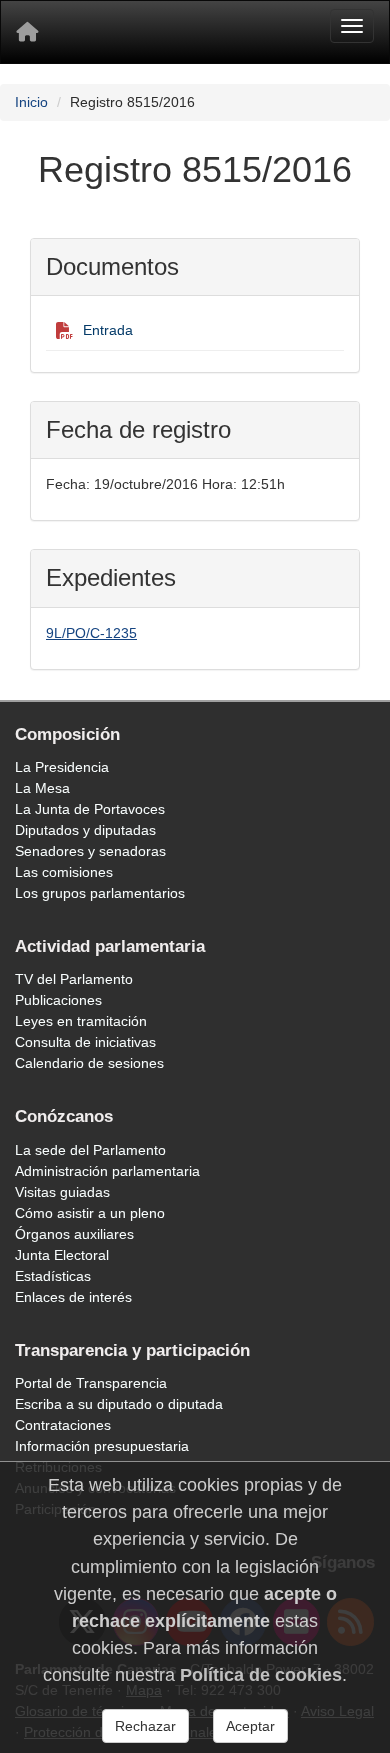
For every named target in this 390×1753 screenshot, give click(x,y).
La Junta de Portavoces (90, 809)
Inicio (31, 102)
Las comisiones (64, 872)
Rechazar (145, 1726)
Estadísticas (53, 1276)
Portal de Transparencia (91, 1383)
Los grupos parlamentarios (100, 893)
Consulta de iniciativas (85, 1042)
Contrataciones (63, 1425)
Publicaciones (58, 1000)
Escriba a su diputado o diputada (119, 1404)
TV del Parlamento (74, 979)
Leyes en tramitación (81, 1021)
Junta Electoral (62, 1255)
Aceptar (250, 1726)
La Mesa (42, 788)
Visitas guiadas (62, 1192)
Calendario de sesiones (89, 1063)
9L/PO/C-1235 (91, 633)
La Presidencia (62, 767)
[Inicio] (27, 32)
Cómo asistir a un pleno (90, 1213)
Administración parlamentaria (107, 1171)
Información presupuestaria (102, 1446)
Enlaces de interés (73, 1297)
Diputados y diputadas (85, 830)
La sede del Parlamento (90, 1150)
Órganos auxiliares (74, 1234)
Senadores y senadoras (90, 851)
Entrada (108, 330)
